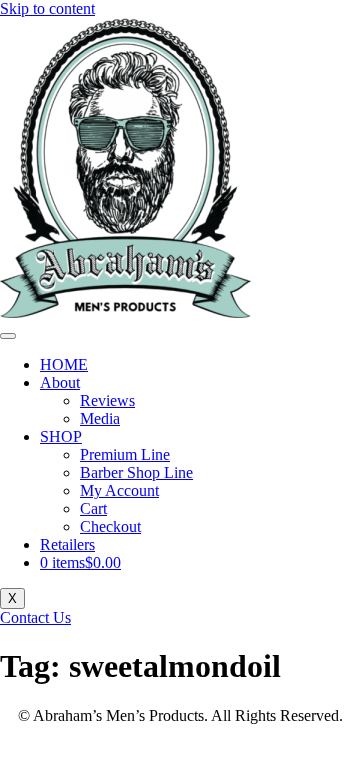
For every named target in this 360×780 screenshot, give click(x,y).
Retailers (67, 544)
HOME (64, 364)
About (60, 382)
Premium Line (125, 454)
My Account (119, 490)
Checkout (110, 526)
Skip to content (47, 8)
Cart (93, 508)
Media (100, 418)
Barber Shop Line (136, 472)
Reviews (107, 400)
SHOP (61, 436)
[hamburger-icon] (8, 336)
